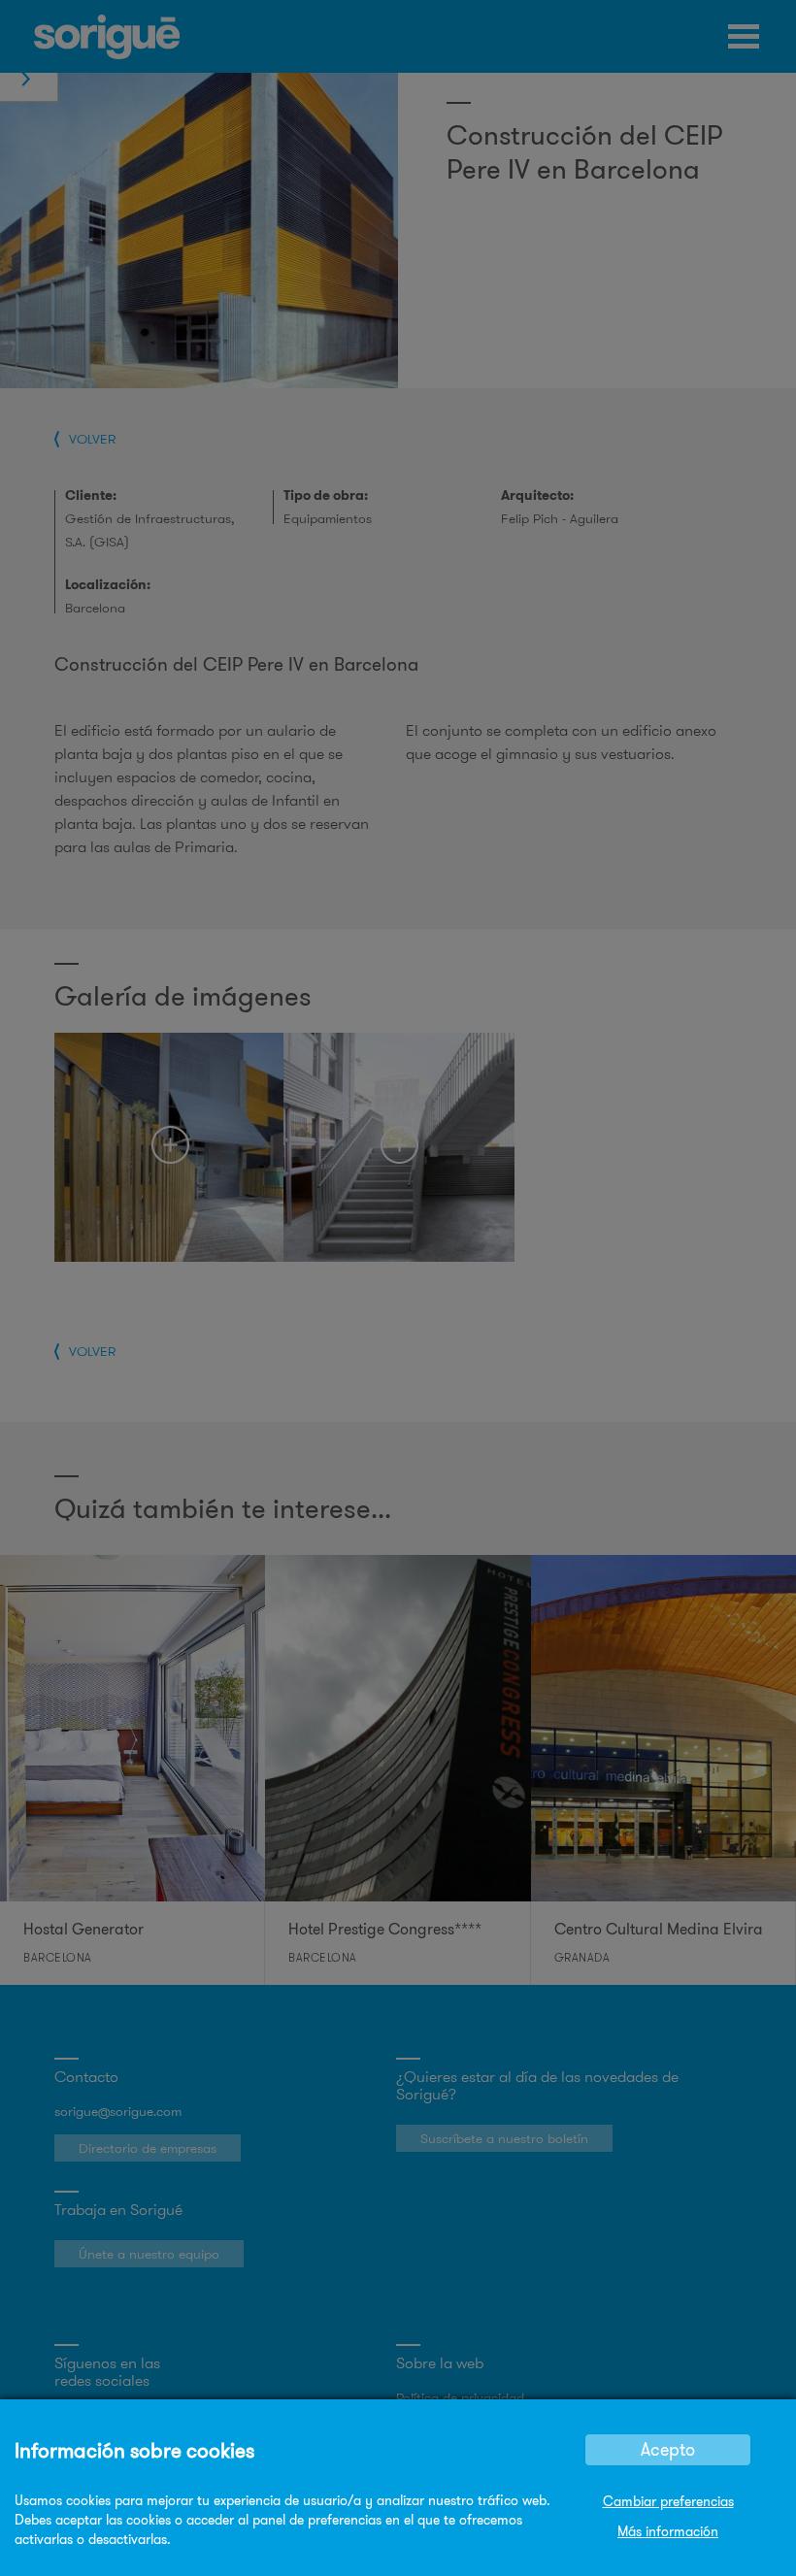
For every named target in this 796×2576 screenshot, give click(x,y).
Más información (668, 2531)
